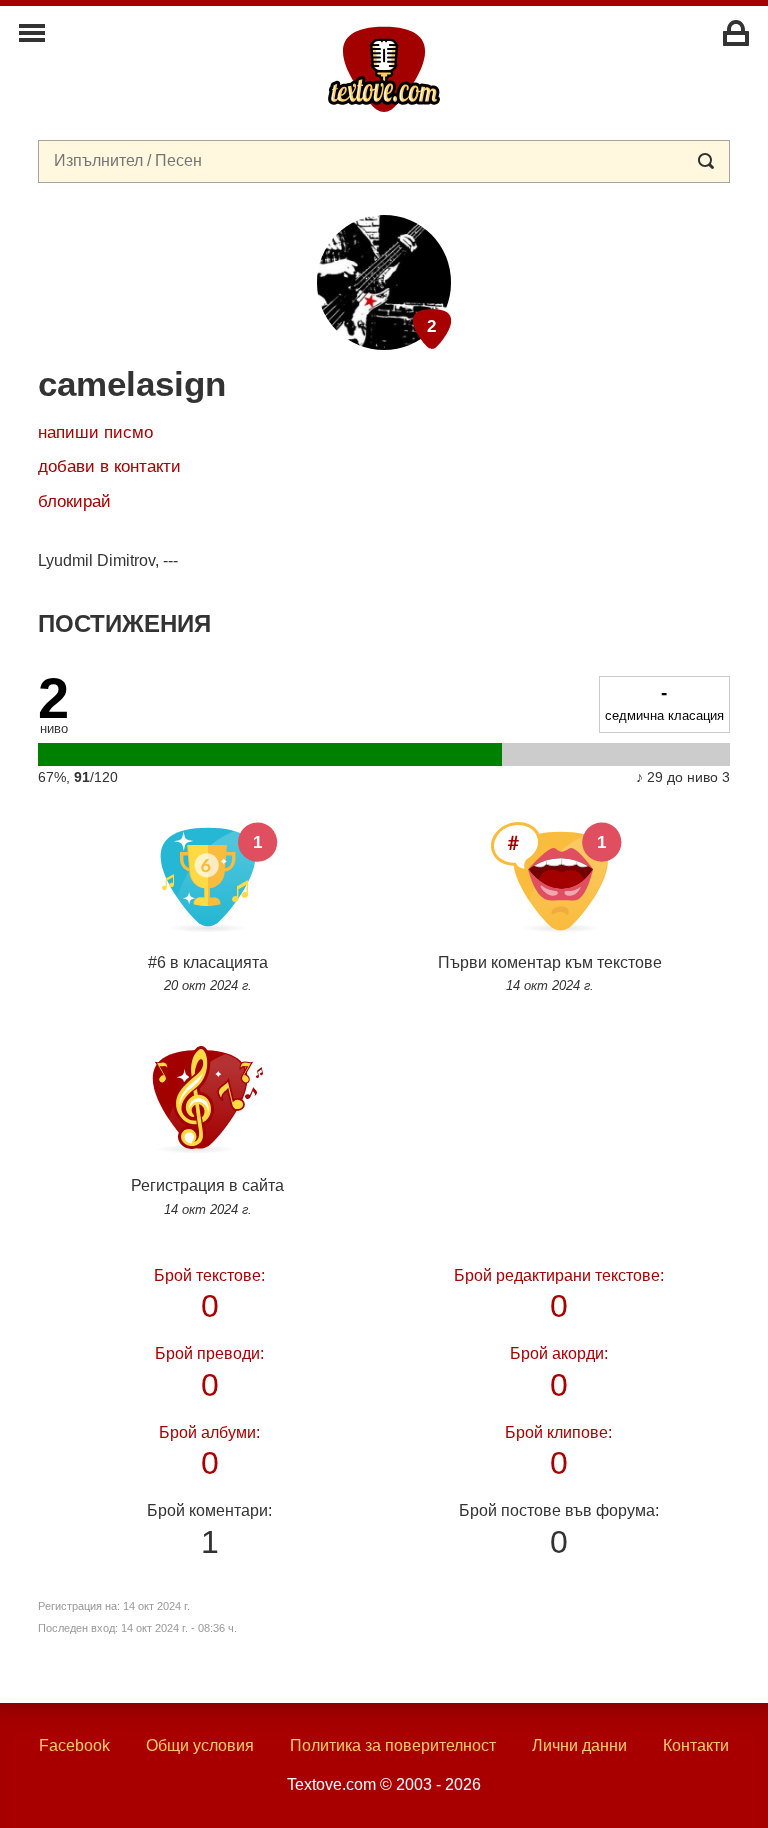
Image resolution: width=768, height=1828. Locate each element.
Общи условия (200, 1745)
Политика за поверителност (393, 1745)
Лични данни (579, 1745)
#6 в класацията (208, 973)
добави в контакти (109, 466)
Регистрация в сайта (207, 1196)
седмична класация (664, 702)
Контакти (696, 1745)
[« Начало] (384, 68)
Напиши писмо (95, 432)
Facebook (74, 1745)
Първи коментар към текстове (550, 973)
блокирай (74, 501)
